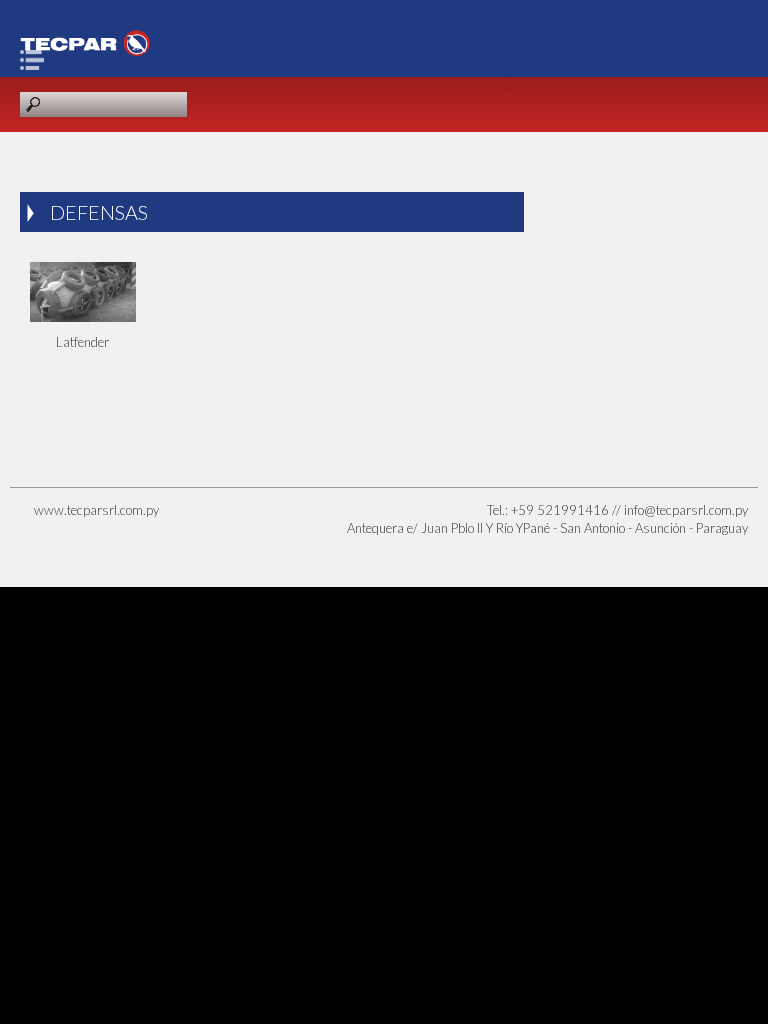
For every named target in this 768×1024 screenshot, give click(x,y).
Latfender (82, 342)
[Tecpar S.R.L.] (85, 43)
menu (37, 59)
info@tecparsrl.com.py (686, 510)
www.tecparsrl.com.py (96, 510)
